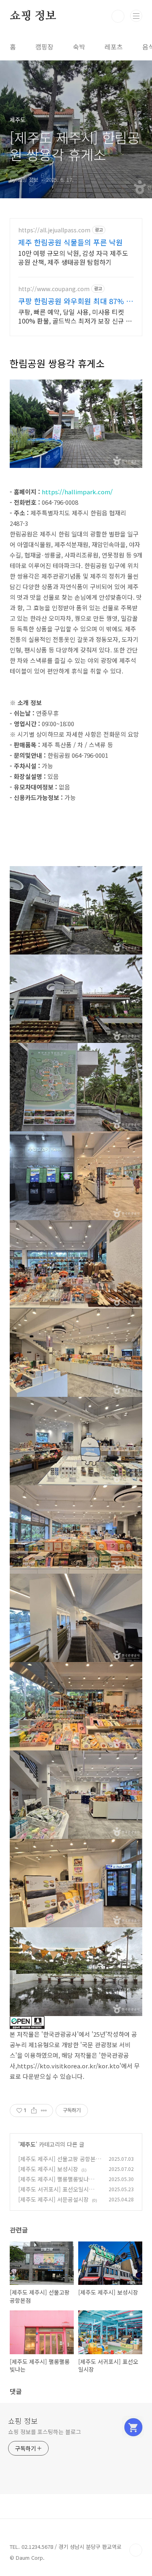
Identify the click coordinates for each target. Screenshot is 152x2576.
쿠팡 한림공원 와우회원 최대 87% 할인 (76, 301)
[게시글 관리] (44, 2111)
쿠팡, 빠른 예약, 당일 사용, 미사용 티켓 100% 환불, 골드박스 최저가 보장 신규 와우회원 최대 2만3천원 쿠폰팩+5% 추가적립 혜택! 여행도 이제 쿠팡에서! (75, 316)
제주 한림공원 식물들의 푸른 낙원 (71, 242)
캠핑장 (44, 47)
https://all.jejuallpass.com (54, 230)
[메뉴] (136, 16)
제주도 (28, 2144)
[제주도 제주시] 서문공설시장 (54, 2199)
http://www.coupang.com (54, 289)
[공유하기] (34, 2111)
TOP (136, 2550)
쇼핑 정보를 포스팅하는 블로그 (44, 2432)
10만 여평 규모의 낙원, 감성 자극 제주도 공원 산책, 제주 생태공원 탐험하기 (73, 257)
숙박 (79, 47)
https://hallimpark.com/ (77, 492)
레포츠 (114, 47)
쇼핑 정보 (33, 16)
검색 (118, 16)
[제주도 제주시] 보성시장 (48, 2169)
